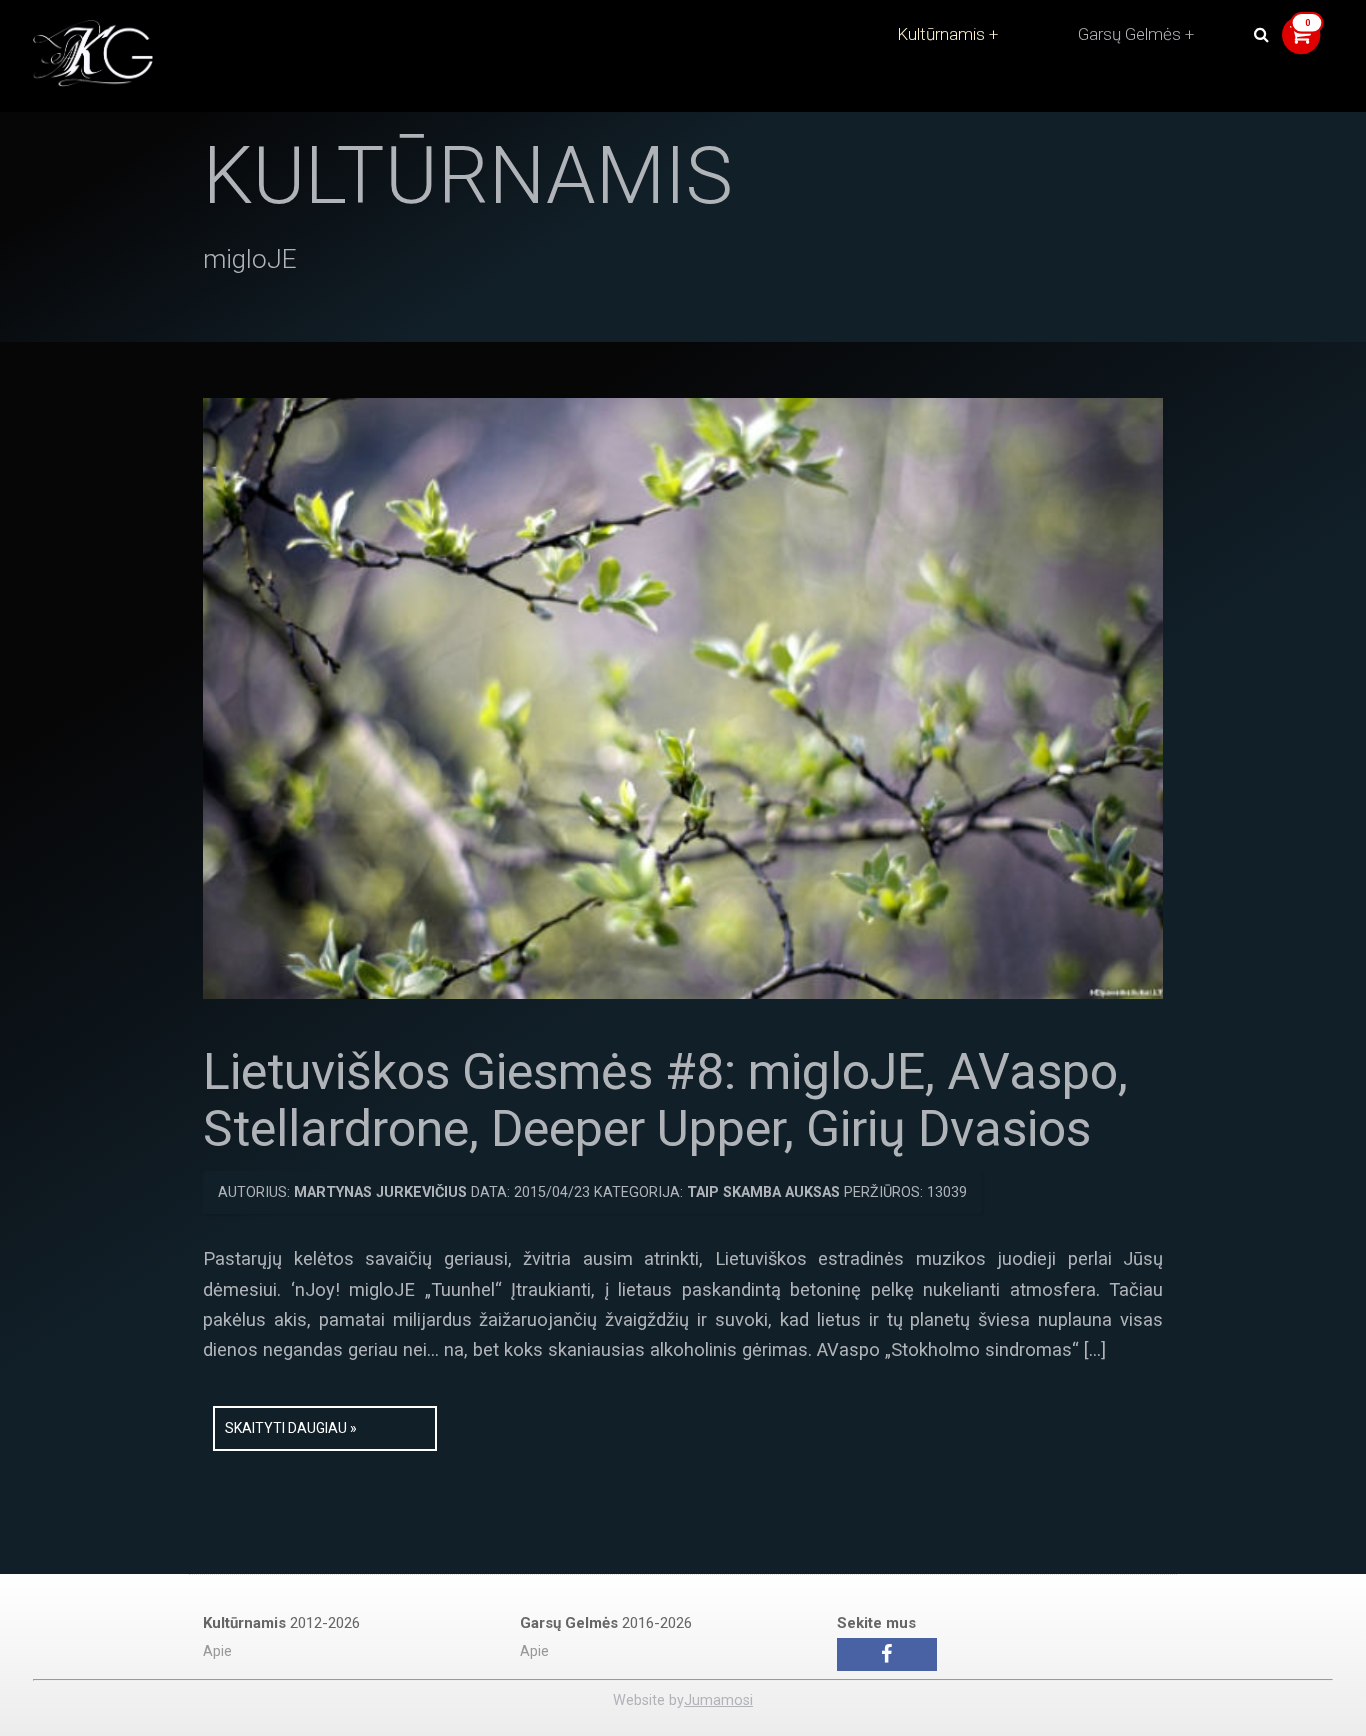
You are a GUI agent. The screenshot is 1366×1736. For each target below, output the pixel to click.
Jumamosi (718, 1700)
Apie (217, 1651)
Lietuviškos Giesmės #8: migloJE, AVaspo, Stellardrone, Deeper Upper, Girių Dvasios (665, 1101)
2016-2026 (606, 1623)
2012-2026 (281, 1623)
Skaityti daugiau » (291, 1428)
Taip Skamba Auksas (763, 1192)
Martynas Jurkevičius (380, 1192)
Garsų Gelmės (1129, 34)
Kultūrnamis (941, 34)
